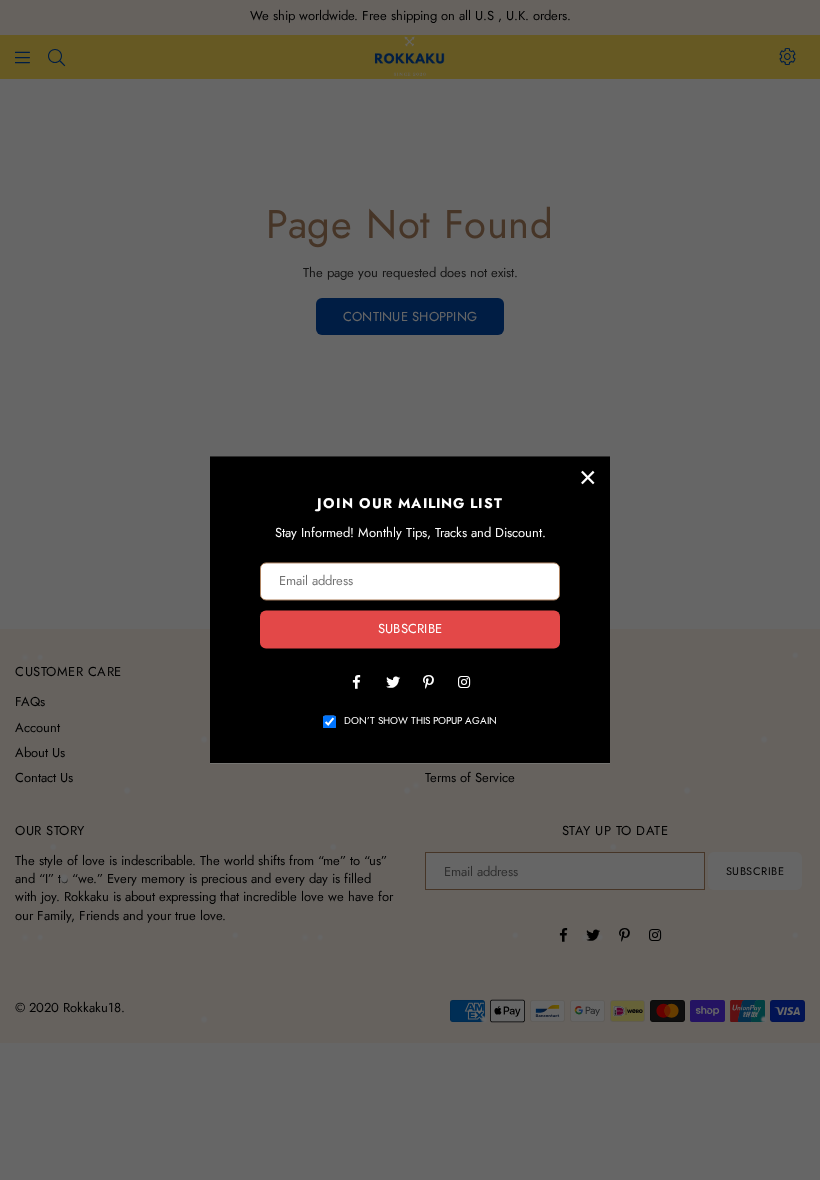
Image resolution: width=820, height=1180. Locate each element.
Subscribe (410, 629)
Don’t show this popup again (420, 721)
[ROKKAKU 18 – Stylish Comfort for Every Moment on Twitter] (392, 681)
